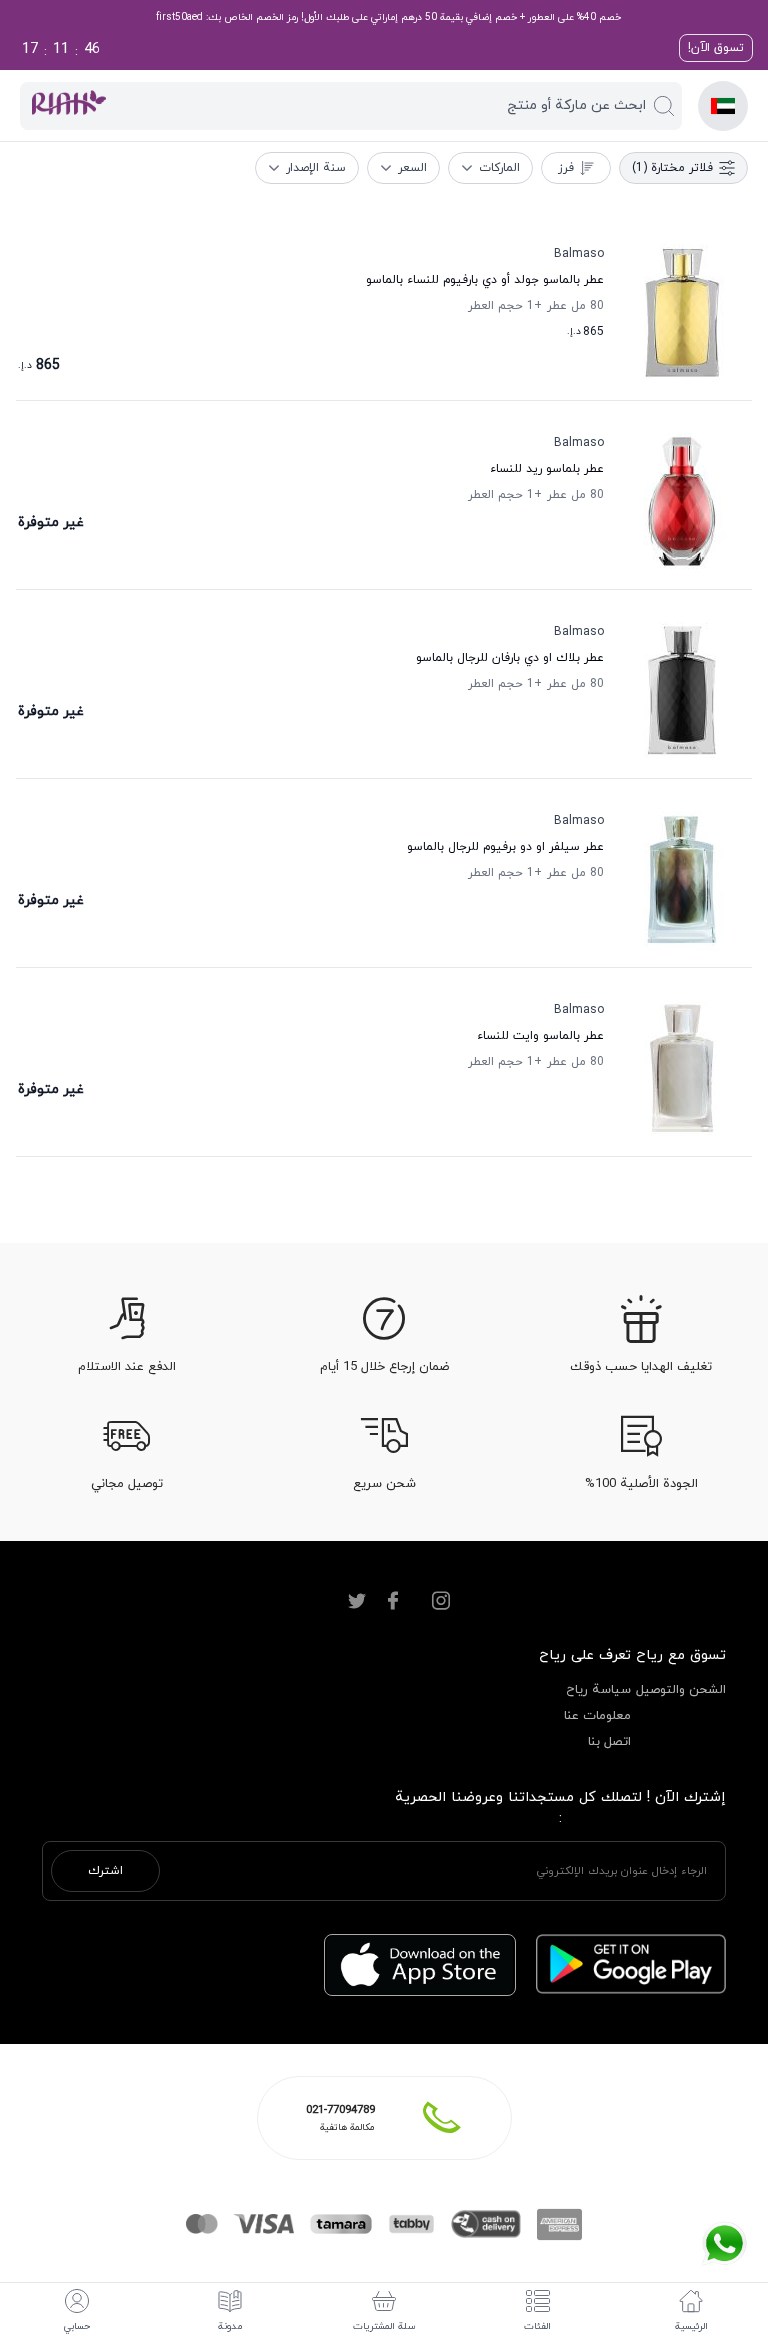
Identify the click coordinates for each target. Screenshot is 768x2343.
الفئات (537, 2326)
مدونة (230, 2326)
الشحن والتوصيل (681, 1690)
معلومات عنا (597, 1716)
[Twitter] (357, 1601)
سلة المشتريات (384, 2326)
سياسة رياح (598, 1690)
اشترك (105, 1871)
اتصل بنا (609, 1742)
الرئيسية (691, 2326)
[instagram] (441, 1601)
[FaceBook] (393, 1601)
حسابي (77, 2326)
